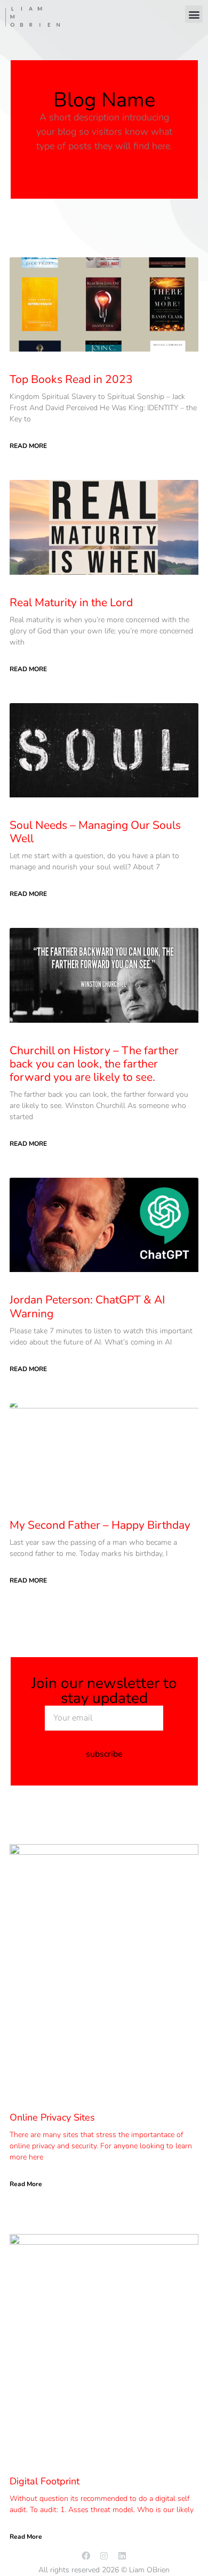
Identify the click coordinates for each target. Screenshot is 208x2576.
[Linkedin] (122, 2556)
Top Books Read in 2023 (71, 379)
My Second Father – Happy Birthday (100, 1525)
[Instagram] (104, 2556)
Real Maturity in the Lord (71, 602)
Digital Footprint (45, 2481)
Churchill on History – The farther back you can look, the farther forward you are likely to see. (94, 1064)
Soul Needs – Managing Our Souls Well (95, 832)
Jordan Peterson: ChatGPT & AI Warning (87, 1306)
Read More (28, 446)
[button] (194, 14)
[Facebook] (86, 2556)
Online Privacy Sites (52, 2117)
